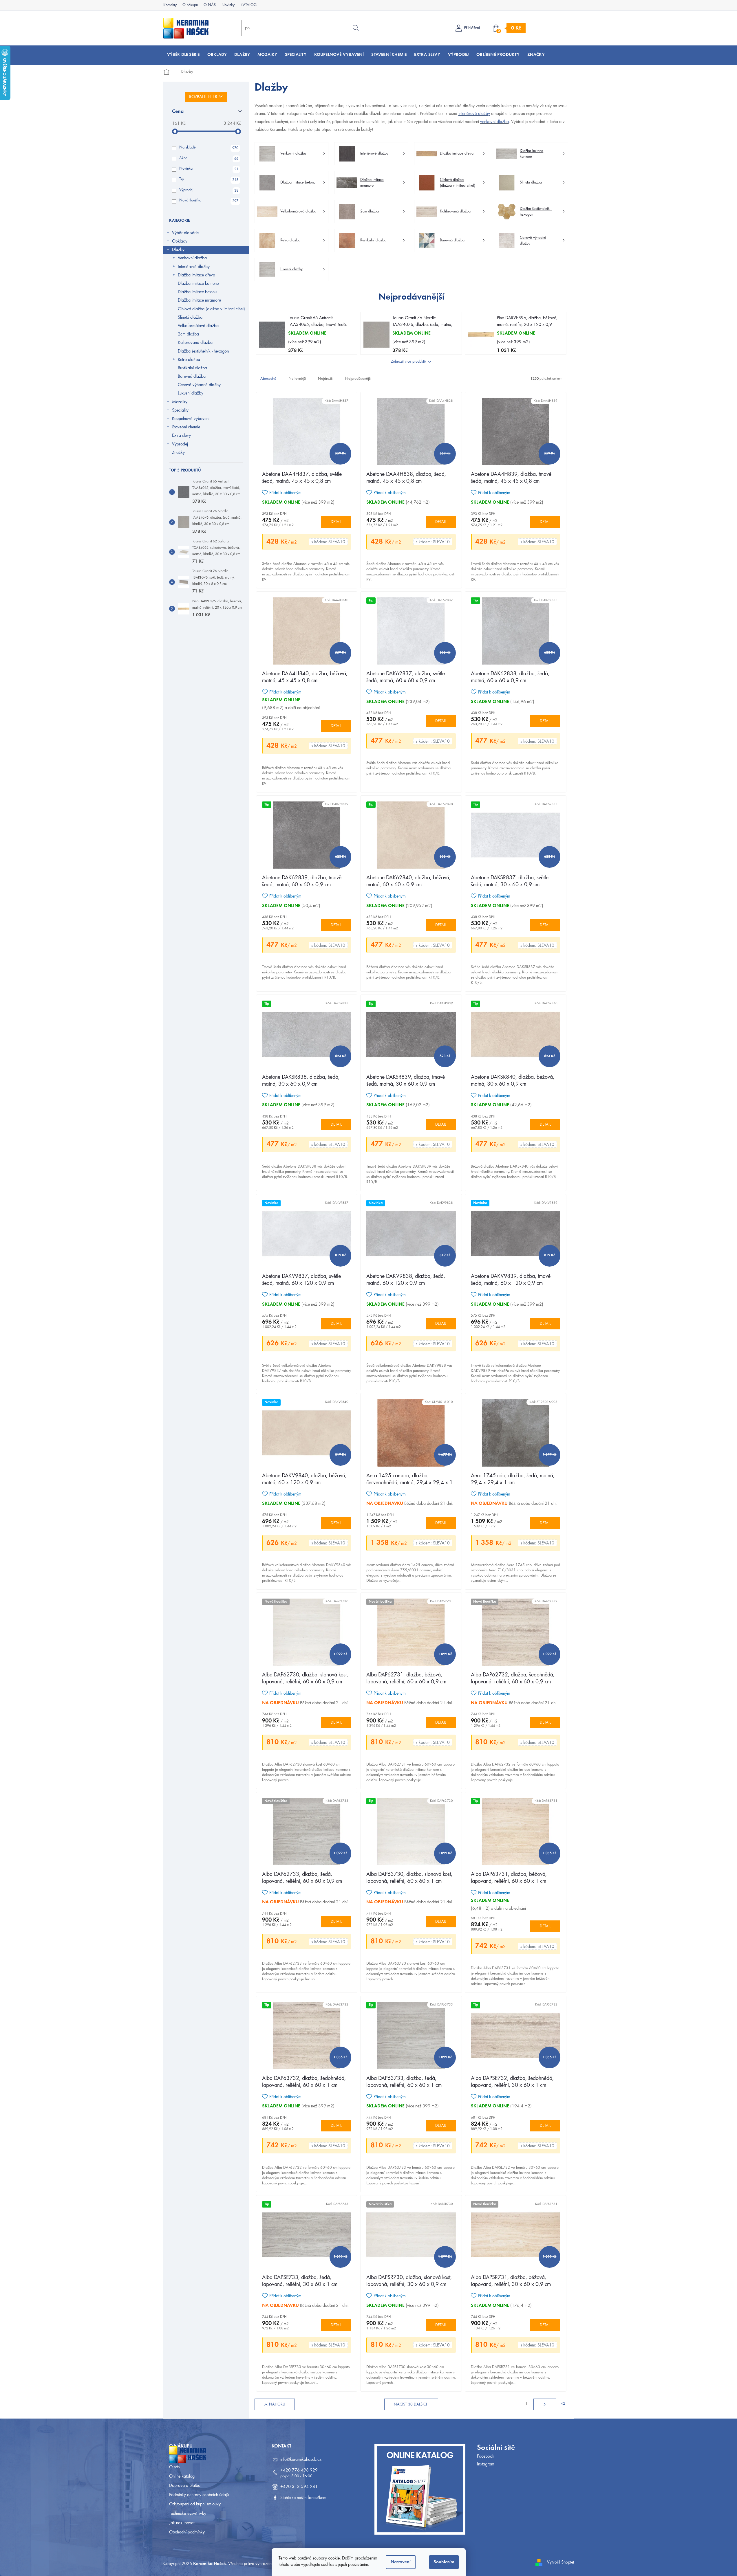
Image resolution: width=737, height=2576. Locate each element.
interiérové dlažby (474, 114)
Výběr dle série (185, 233)
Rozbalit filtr (203, 97)
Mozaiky (180, 402)
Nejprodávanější (358, 379)
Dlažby (178, 250)
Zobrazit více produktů (408, 362)
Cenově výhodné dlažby (199, 385)
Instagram (486, 2464)
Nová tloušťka (209, 201)
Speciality (180, 410)
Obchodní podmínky (187, 2532)
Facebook (486, 2456)
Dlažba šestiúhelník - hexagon (203, 351)
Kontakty (170, 5)
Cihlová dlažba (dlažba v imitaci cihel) (211, 309)
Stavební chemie (186, 427)
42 (563, 2404)
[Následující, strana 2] (545, 2404)
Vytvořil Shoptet (560, 2562)
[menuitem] (183, 55)
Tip (209, 180)
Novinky (228, 5)
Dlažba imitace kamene (198, 284)
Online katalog (182, 2476)
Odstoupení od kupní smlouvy (195, 2504)
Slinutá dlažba (190, 318)
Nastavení (401, 2562)
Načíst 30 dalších (411, 2405)
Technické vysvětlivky (188, 2514)
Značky (178, 453)
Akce (209, 159)
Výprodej (209, 190)
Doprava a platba (185, 2486)
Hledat (356, 28)
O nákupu (190, 5)
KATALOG (248, 5)
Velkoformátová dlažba (198, 326)
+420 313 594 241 (299, 2487)
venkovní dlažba (494, 122)
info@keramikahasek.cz (301, 2460)
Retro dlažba (189, 360)
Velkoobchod (181, 2458)
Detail (336, 522)
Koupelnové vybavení (191, 419)
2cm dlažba (188, 334)
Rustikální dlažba (192, 368)
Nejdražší (326, 379)
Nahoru (277, 2405)
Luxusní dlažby (191, 393)
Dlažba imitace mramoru (199, 300)
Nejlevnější (297, 379)
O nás (174, 2467)
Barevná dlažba (192, 377)
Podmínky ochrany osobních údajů (199, 2495)
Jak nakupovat (182, 2523)
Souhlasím (444, 2562)
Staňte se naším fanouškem (303, 2498)
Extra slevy (181, 436)
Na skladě (209, 148)
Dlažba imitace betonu (197, 292)
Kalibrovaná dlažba (195, 343)
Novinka (209, 169)
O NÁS (210, 5)
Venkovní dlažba (192, 258)
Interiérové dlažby (194, 267)
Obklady (180, 241)
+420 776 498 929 (299, 2470)
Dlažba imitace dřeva (196, 275)
